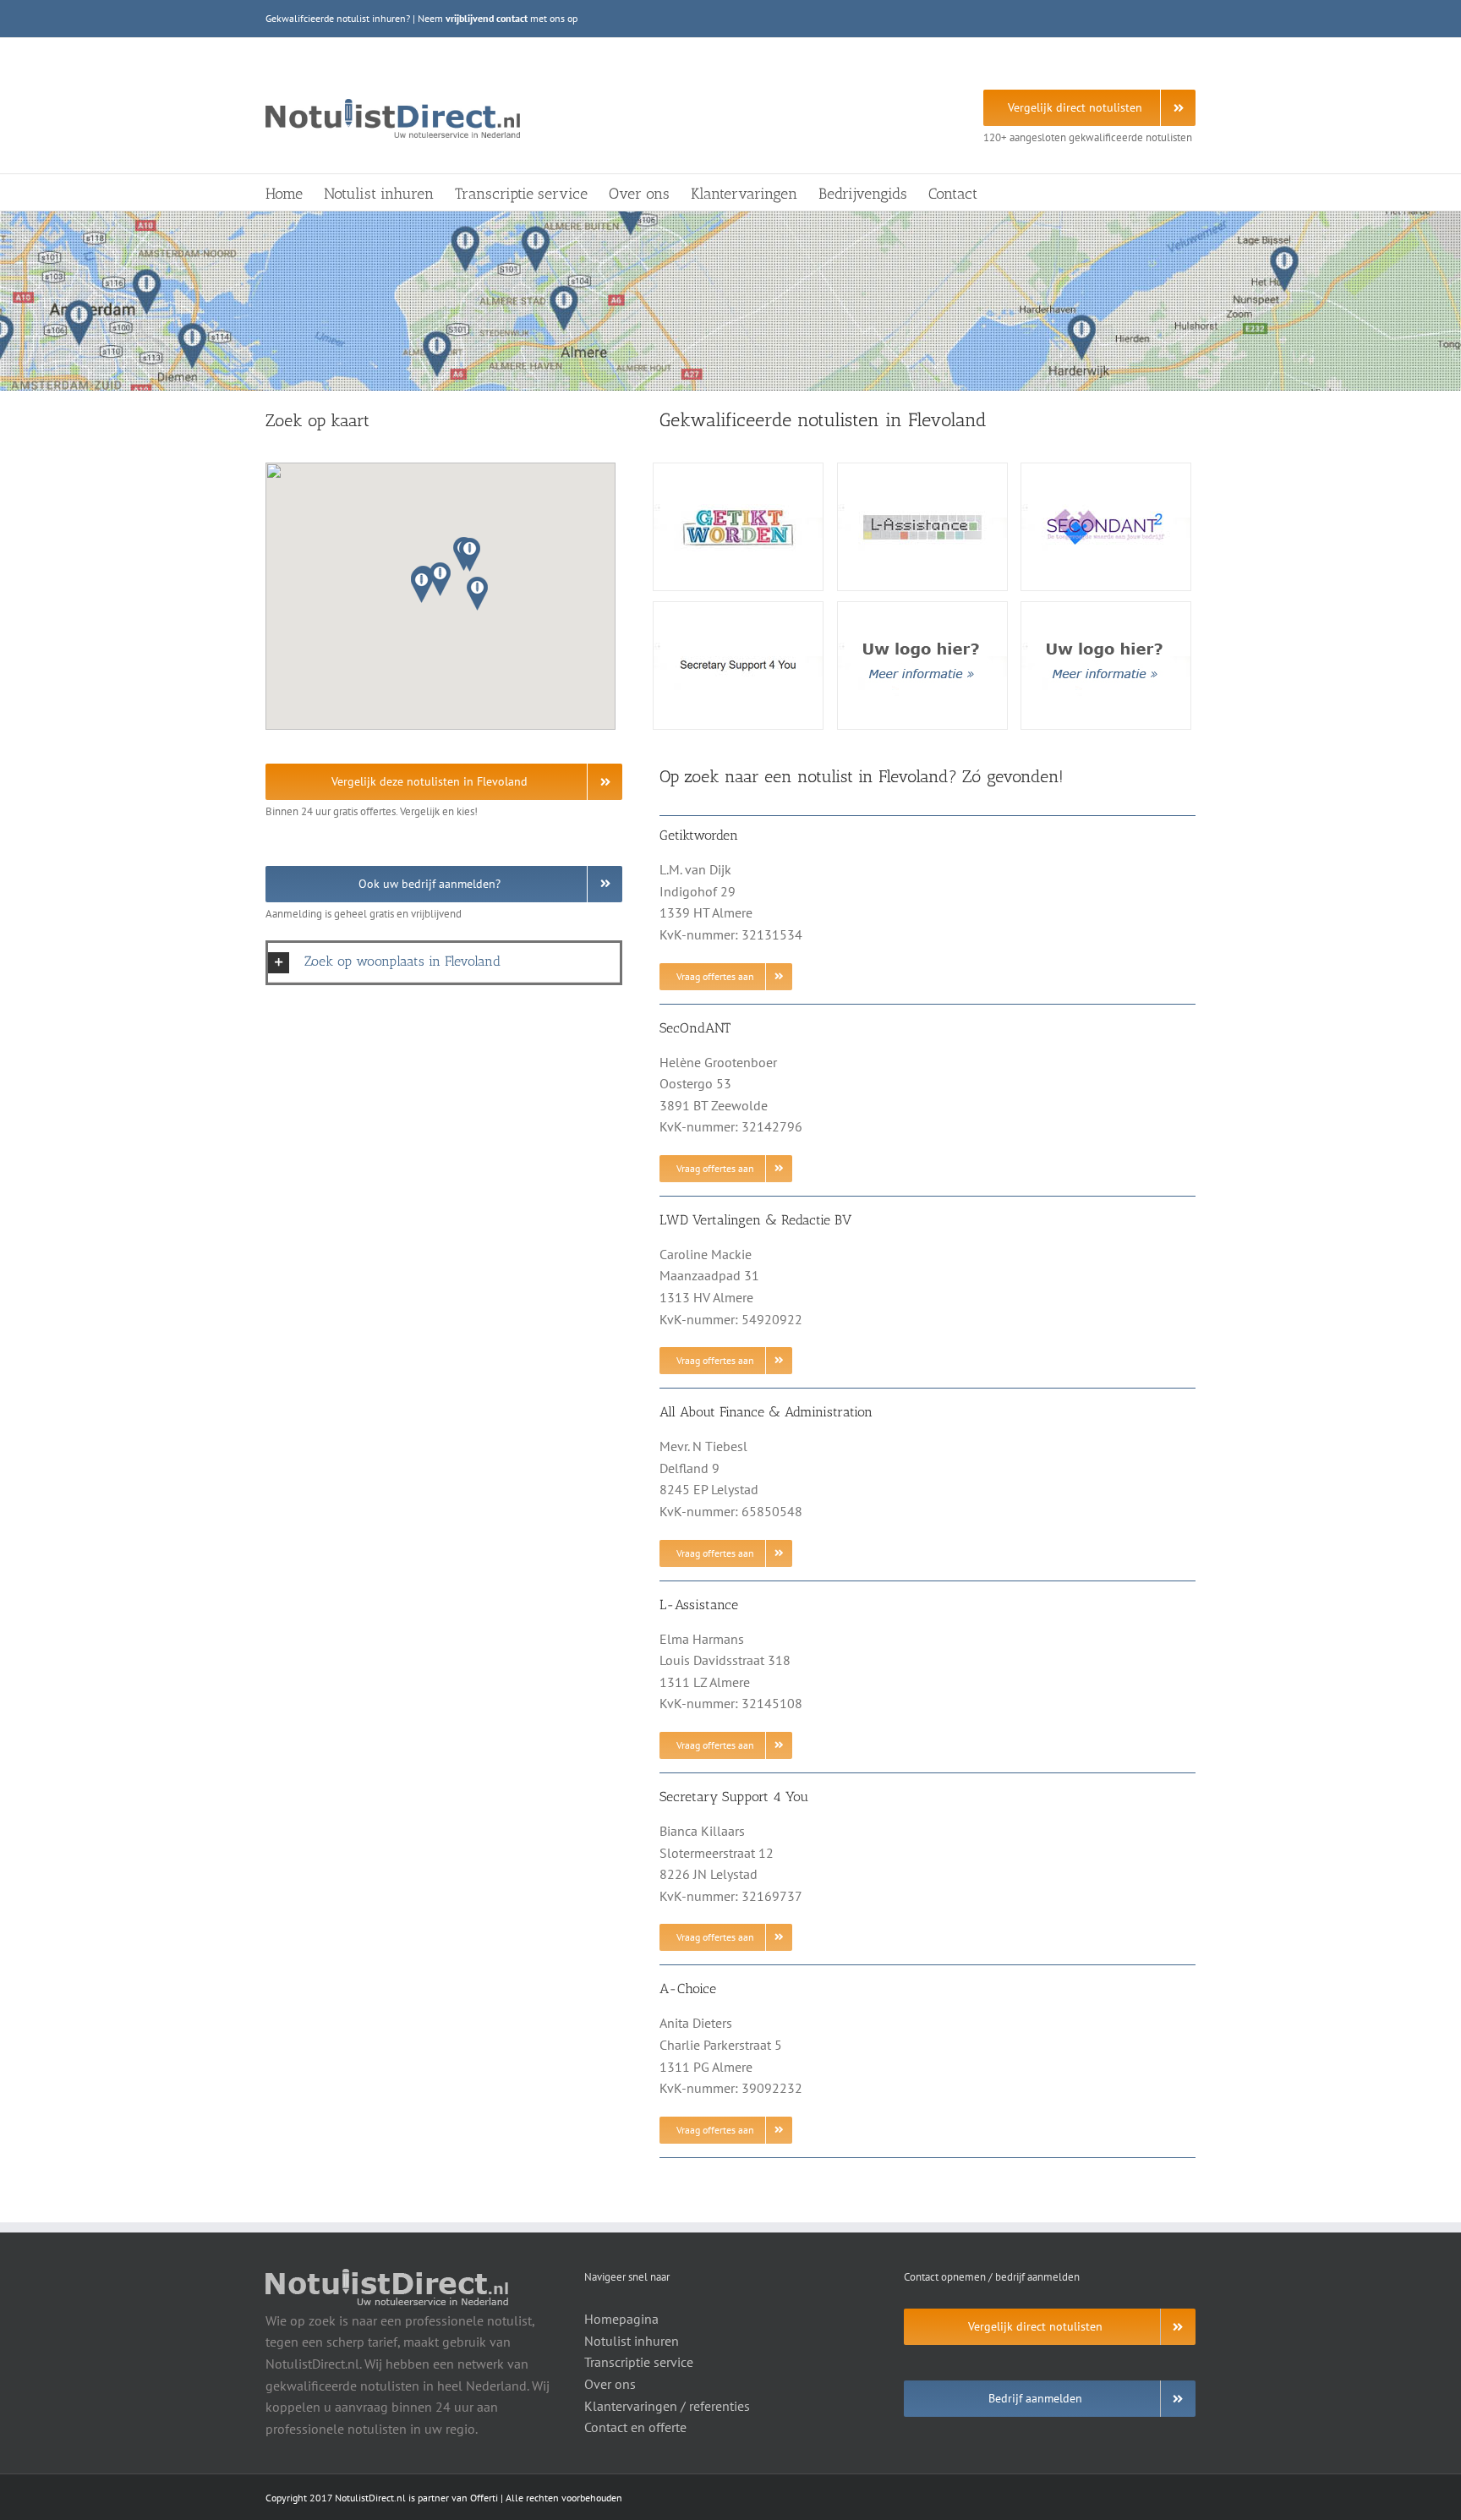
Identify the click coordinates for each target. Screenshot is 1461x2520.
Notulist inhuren (632, 2341)
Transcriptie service (639, 2362)
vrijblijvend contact (487, 18)
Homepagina (621, 2319)
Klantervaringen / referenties (667, 2406)
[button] (440, 579)
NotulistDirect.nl (370, 2498)
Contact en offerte (635, 2427)
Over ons (610, 2384)
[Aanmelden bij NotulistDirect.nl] (922, 609)
